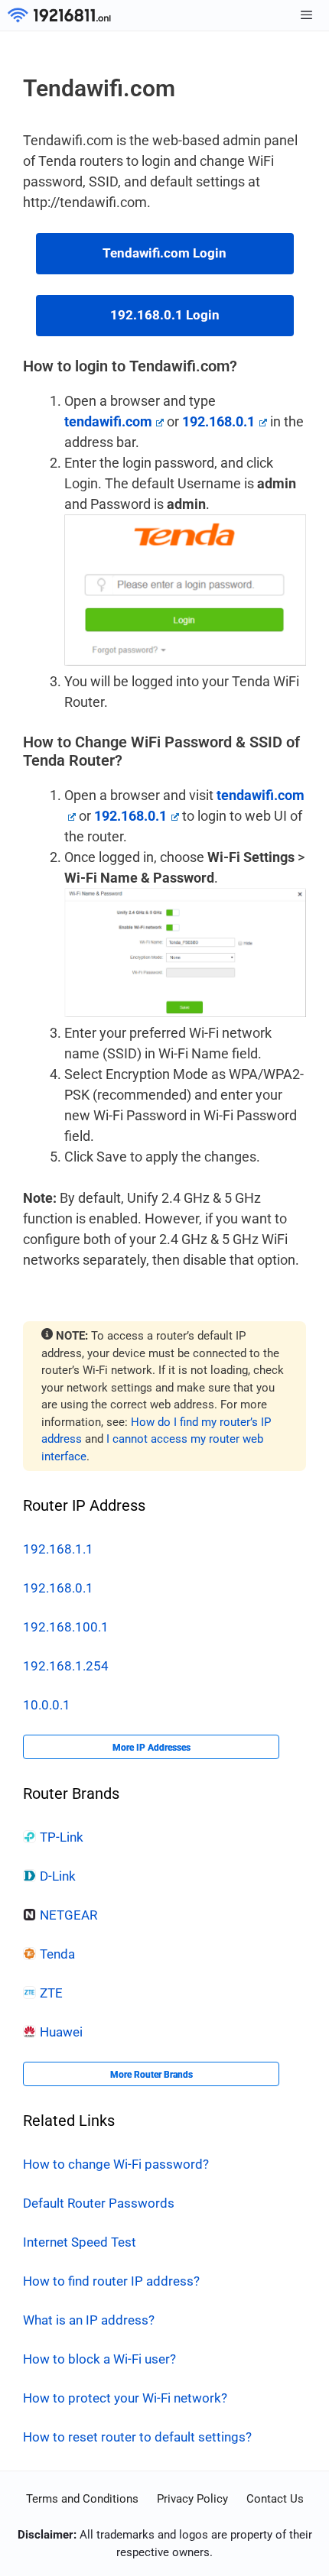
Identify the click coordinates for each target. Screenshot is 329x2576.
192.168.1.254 (66, 1666)
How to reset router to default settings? (137, 2437)
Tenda (57, 1954)
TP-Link (62, 1837)
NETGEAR (68, 1915)
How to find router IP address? (111, 2281)
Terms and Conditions (82, 2499)
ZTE (51, 1993)
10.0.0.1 (47, 1705)
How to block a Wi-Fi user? (99, 2359)
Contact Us (275, 2499)
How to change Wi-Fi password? (116, 2164)
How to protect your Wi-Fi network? (125, 2398)
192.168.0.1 (58, 1588)
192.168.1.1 (58, 1549)
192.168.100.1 (66, 1627)
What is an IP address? (89, 2320)
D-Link (58, 1876)
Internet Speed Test (80, 2242)
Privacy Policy (192, 2499)
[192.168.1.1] (59, 15)
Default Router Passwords (99, 2203)
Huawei (61, 2032)
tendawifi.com (108, 421)
